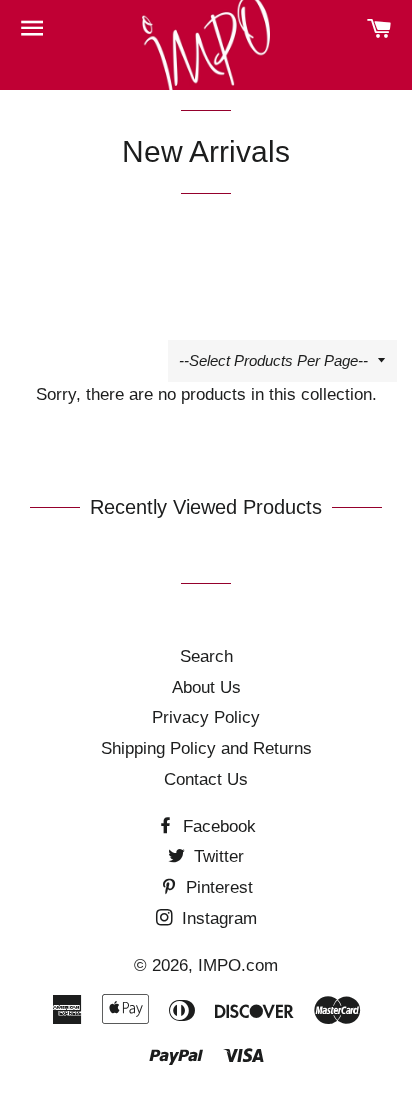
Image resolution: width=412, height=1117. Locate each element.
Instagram (217, 918)
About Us (206, 687)
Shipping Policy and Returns (206, 748)
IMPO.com (238, 965)
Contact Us (206, 779)
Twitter (216, 856)
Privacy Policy (206, 717)
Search (206, 656)
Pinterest (217, 887)
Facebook (217, 826)
